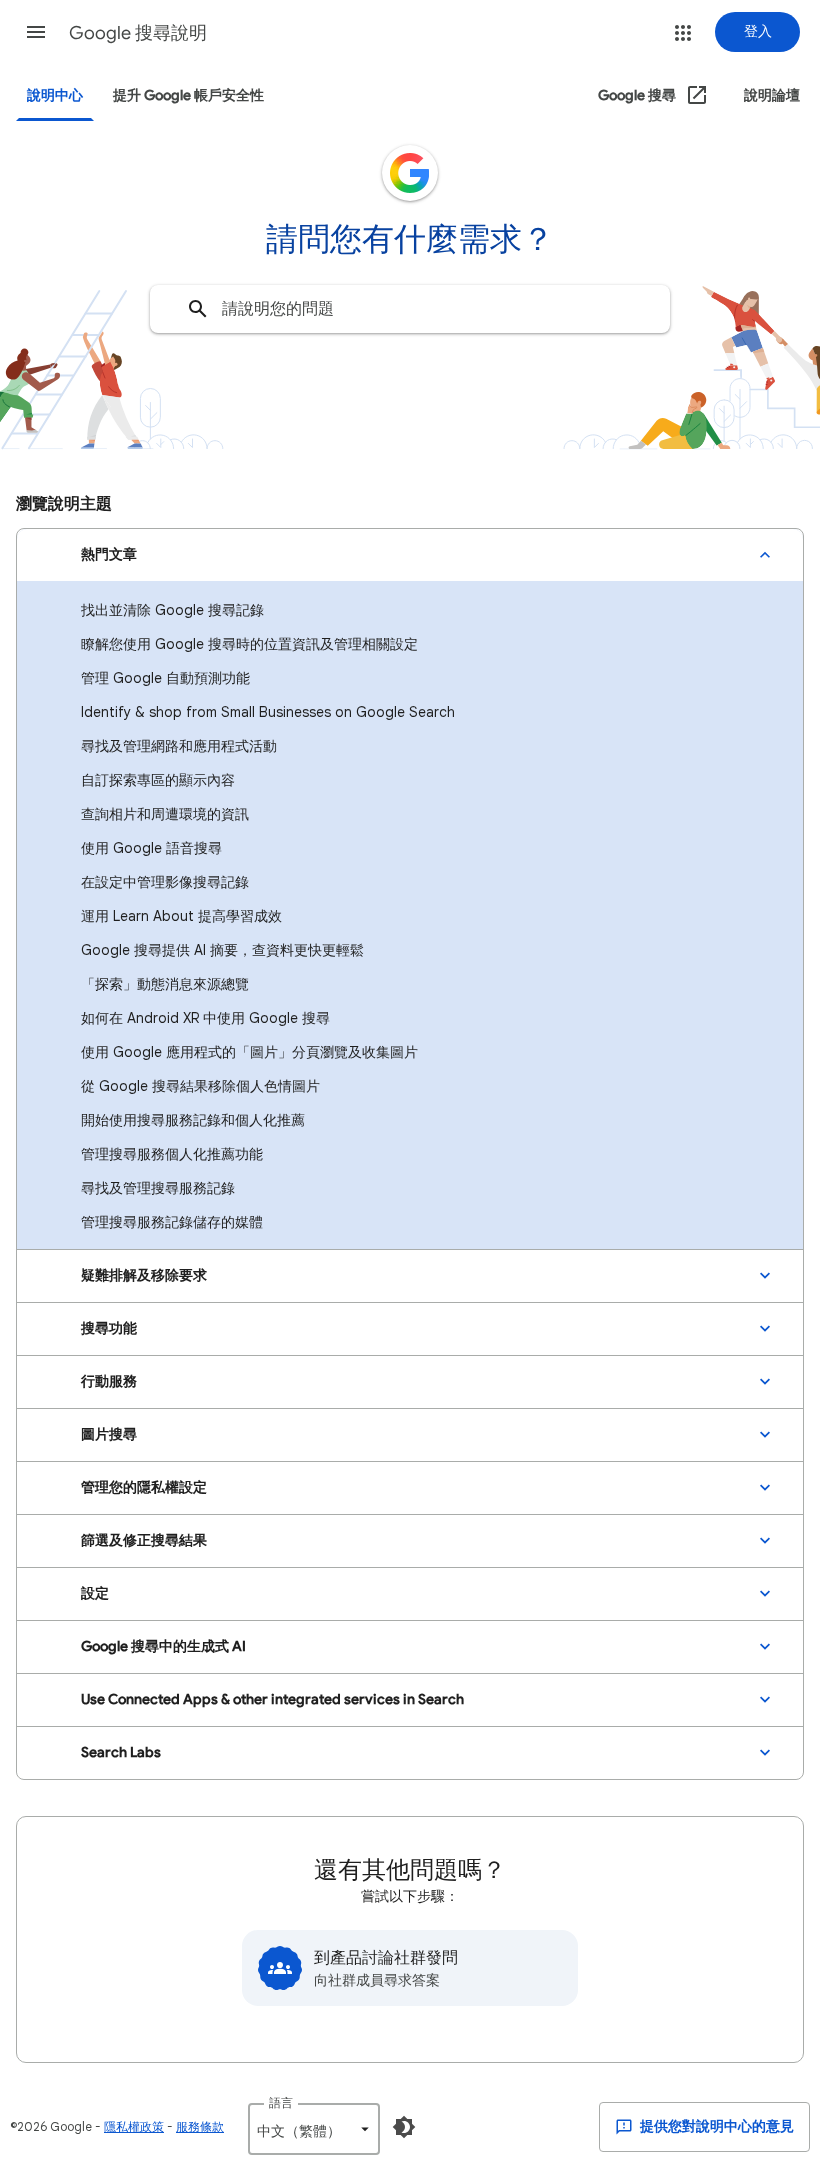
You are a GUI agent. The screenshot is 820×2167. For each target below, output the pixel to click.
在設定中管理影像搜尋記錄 (165, 882)
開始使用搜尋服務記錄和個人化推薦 (193, 1120)
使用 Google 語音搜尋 (151, 848)
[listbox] (314, 2129)
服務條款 (200, 2126)
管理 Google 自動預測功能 (165, 678)
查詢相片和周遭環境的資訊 (165, 814)
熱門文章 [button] (109, 554)
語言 (281, 2102)
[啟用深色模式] (404, 2127)
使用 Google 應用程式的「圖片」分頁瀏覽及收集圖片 (249, 1052)
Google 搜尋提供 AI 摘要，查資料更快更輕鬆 (222, 950)
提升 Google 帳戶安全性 (188, 95)
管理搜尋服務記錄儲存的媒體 (172, 1222)
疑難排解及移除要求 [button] (144, 1275)
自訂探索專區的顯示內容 (158, 780)
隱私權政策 (134, 2126)
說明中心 (55, 95)
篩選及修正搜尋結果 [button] (144, 1540)
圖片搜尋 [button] (109, 1434)
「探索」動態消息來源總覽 (165, 984)
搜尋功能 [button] (109, 1328)
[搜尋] (198, 309)
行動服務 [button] (109, 1381)
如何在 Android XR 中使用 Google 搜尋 (205, 1018)
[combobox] (410, 309)
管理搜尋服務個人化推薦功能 (172, 1154)
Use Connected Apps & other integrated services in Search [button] (272, 1699)
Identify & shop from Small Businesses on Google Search (268, 712)
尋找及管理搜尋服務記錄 (158, 1188)
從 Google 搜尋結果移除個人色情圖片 (200, 1086)
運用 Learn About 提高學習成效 (181, 916)
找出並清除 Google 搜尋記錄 (172, 610)
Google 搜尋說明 (138, 33)
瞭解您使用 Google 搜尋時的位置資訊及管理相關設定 (249, 644)
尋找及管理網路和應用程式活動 (179, 746)
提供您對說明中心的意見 (715, 2126)
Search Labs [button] (121, 1752)
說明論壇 (772, 95)
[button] (36, 32)
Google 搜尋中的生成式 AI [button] (163, 1646)
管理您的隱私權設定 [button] (144, 1487)
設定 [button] (95, 1593)
